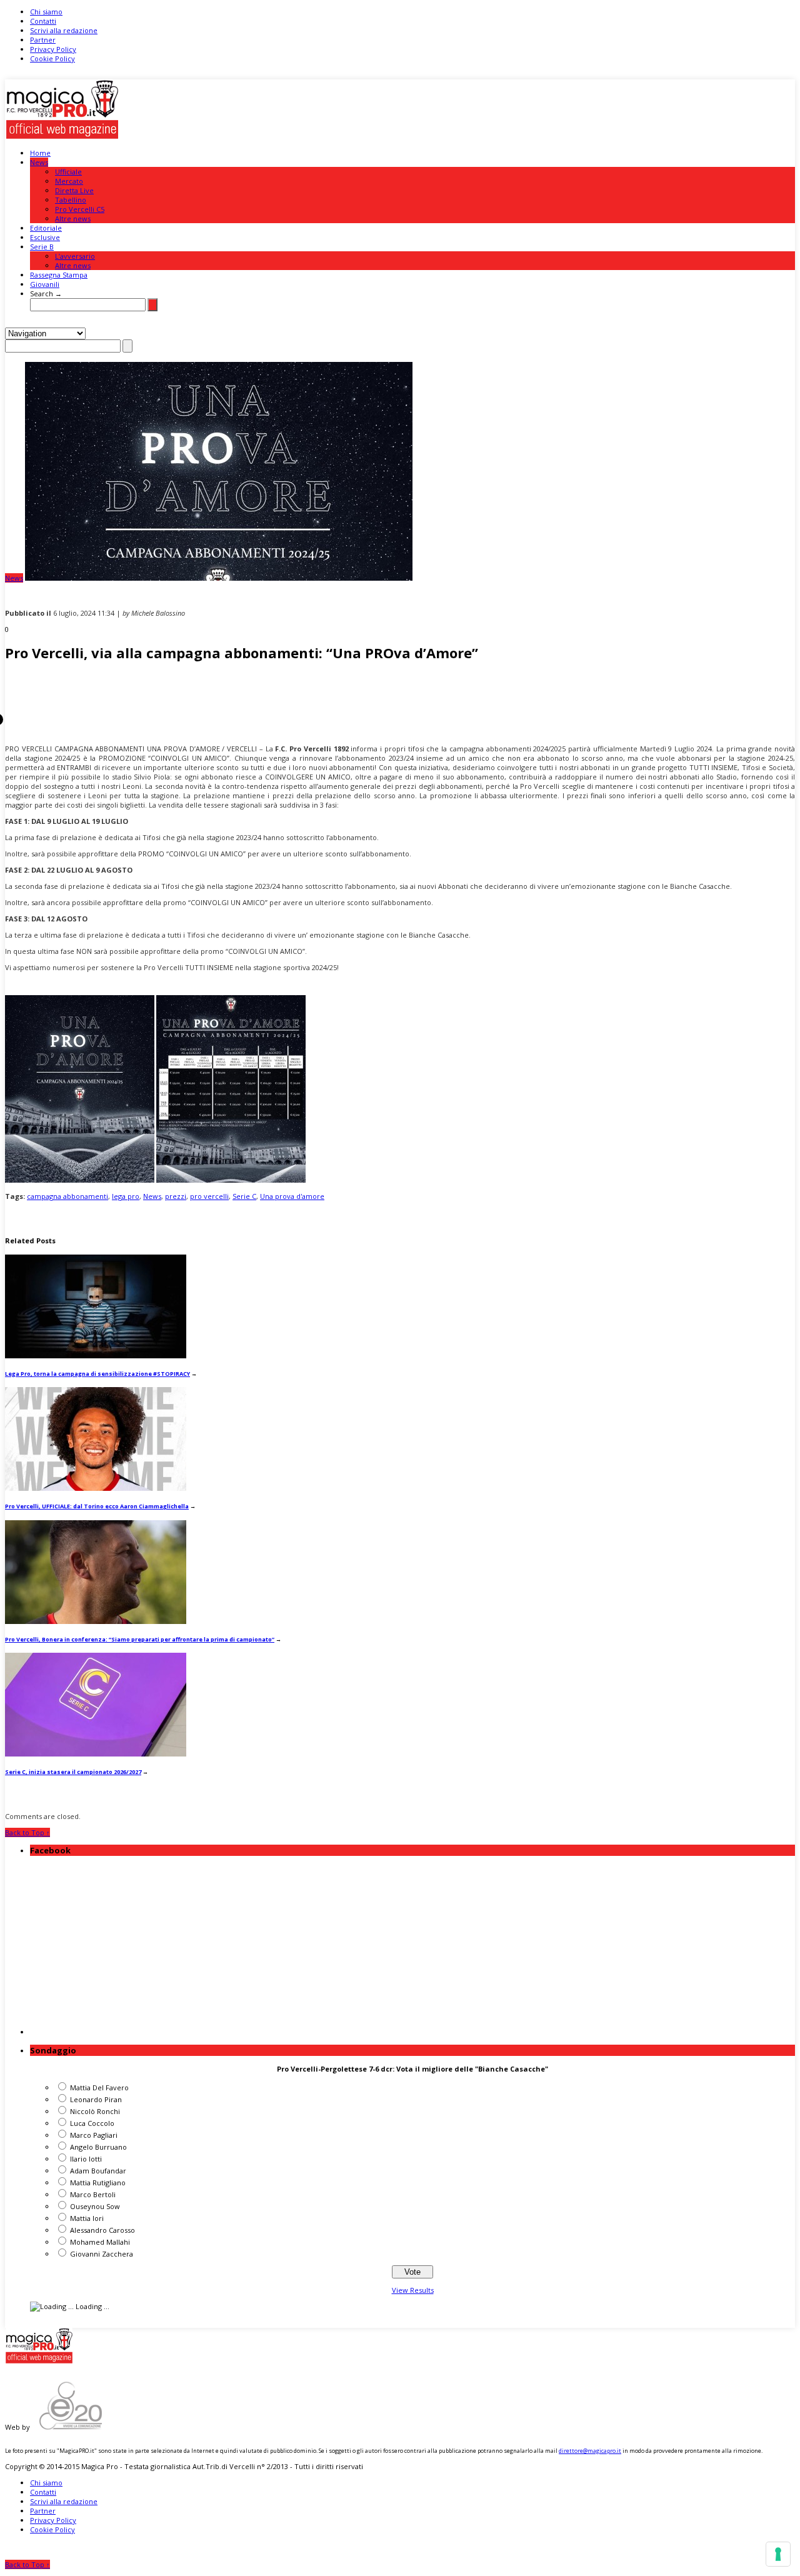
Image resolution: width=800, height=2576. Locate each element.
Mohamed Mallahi (100, 2242)
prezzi (176, 1196)
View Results (413, 2290)
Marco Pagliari (94, 2135)
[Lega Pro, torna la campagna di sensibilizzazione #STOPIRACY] (96, 1356)
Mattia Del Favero (99, 2087)
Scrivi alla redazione (64, 30)
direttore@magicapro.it (590, 2451)
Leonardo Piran (96, 2099)
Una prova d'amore (292, 1196)
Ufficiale (68, 172)
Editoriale (46, 228)
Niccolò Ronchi (95, 2111)
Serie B (42, 247)
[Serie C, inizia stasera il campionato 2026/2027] (96, 1754)
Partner (43, 40)
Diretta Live (74, 190)
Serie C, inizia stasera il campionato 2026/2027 (73, 1772)
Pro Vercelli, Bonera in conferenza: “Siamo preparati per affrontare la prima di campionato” (140, 1639)
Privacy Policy (53, 49)
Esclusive (45, 237)
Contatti (43, 21)
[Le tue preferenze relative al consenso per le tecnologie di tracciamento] (778, 2554)
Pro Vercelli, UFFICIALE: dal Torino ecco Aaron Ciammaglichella (97, 1506)
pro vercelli (209, 1196)
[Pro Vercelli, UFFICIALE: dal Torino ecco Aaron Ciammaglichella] (96, 1488)
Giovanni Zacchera (102, 2254)
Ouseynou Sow (95, 2206)
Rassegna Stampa (59, 275)
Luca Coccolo (92, 2123)
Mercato (69, 181)
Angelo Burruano (98, 2147)
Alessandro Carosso (102, 2230)
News (39, 162)
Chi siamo (46, 12)
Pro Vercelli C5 (80, 209)
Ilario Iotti (86, 2159)
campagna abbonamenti (67, 1196)
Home (40, 153)
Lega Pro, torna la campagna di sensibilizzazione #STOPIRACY (97, 1374)
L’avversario (75, 256)
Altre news (73, 218)
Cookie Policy (52, 58)
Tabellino (71, 200)
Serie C (244, 1196)
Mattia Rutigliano (98, 2183)
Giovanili (45, 284)
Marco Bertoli (93, 2194)
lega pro (126, 1196)
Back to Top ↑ (27, 1832)
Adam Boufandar (98, 2171)
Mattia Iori (87, 2218)
